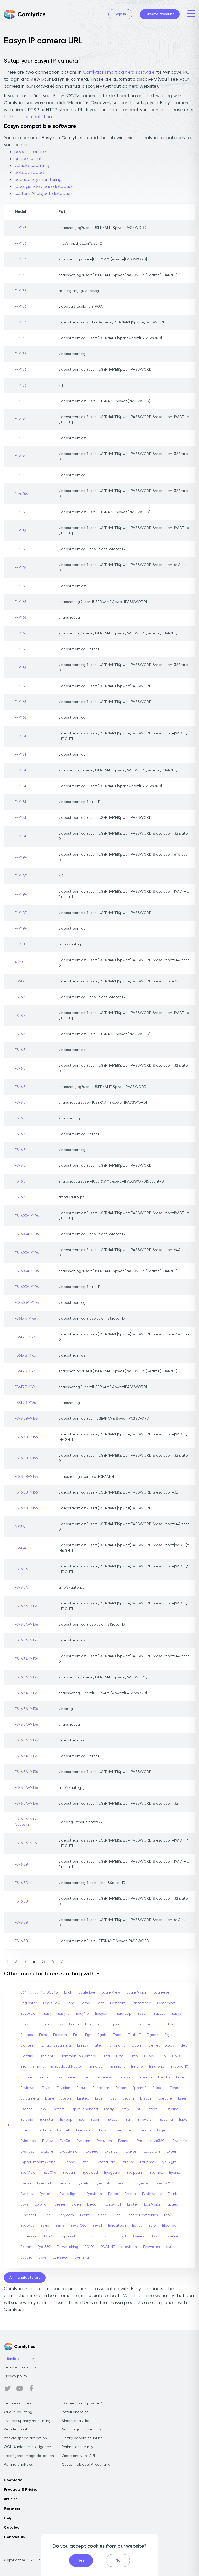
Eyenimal (82, 2257)
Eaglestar (29, 2003)
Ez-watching (67, 2247)
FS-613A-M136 (26, 1606)
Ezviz (24, 2204)
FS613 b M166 (25, 1319)
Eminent (118, 2067)
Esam (100, 2098)
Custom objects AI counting (86, 2465)
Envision (63, 2088)
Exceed (92, 2151)
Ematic (39, 2067)
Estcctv (153, 2109)
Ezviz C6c (78, 2226)
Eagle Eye (87, 1992)
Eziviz (60, 2226)
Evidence (28, 2141)
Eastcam (118, 2003)
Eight (169, 2035)
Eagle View (111, 1992)
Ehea (117, 2035)
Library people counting (82, 2438)
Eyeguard (112, 2173)
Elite (120, 2056)
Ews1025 (28, 2151)
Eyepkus (27, 2226)
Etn (128, 2120)
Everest (140, 2236)
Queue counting (18, 2412)
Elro (23, 2067)
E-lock (149, 2056)
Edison (101, 2215)
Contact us (14, 2537)
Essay (109, 2109)
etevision (129, 2247)
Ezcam (130, 2194)
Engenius (104, 2077)
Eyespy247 (164, 2183)
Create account (160, 14)
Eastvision (29, 2014)
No (118, 2560)
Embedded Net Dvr (67, 2067)
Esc (113, 2098)
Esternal (172, 2109)
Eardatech (117, 2226)
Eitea (99, 2045)
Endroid (45, 2077)
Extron (26, 2247)
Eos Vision (153, 2204)
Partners (12, 2509)
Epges (173, 2204)
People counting (18, 2403)
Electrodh (170, 2226)
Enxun (81, 2088)
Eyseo (113, 2194)
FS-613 (20, 997)
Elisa (106, 2056)
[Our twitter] (8, 2389)
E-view (48, 2141)
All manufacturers (25, 2278)
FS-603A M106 (27, 1216)
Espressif (68, 2236)
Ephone (176, 2088)
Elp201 (177, 2056)
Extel (86, 2162)
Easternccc (141, 2003)
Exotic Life (152, 2151)
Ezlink (172, 2194)
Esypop (66, 2120)
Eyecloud (90, 2173)
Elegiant (46, 2056)
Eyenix (175, 2173)
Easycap (124, 2014)
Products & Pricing (21, 2490)
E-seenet (29, 2215)
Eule (24, 2130)
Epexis (158, 2088)
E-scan (146, 2098)
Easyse (160, 2014)
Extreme (147, 2162)
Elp (163, 2056)
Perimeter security (77, 2447)
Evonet (124, 2141)
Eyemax (156, 2173)
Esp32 (49, 2236)
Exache (47, 2151)
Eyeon (26, 2183)
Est (138, 2109)
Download (13, 2480)
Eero (152, 2226)
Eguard (26, 2257)
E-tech (114, 2120)
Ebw (59, 2024)
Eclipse (114, 2024)
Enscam (145, 2077)
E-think (87, 2236)
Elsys (43, 2257)
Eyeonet (44, 2183)
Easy (48, 2014)
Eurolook (120, 2236)
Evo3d (65, 2141)
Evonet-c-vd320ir (151, 2141)
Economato (148, 2024)
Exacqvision (70, 2151)
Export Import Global (38, 2162)
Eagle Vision (137, 1992)
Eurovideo (85, 2130)
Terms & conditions (20, 2367)
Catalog (12, 2528)
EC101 (89, 2247)
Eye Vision (29, 2173)
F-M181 (20, 736)
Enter (181, 2077)
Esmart (58, 2109)
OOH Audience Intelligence (27, 2447)
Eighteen (28, 2045)
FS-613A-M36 (26, 1843)
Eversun (144, 2130)
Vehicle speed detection (25, 2438)
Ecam (74, 2024)
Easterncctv (167, 2003)
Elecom (93, 2204)
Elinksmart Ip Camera (78, 2056)
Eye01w (50, 2173)
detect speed (29, 173)
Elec (184, 2045)
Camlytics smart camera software (119, 72)
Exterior (128, 2162)
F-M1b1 (20, 836)
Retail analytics (75, 2412)
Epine (50, 2098)
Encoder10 (179, 2067)
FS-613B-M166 (26, 1419)
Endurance (66, 2077)
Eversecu (61, 2257)
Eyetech (46, 2194)
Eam (70, 2003)
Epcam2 (139, 2088)
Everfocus (123, 2130)
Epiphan (42, 2204)
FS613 (19, 981)
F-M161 (20, 401)
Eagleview (52, 2003)
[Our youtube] (19, 2389)
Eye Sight (169, 2162)
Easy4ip (82, 2014)
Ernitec (83, 2098)
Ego (88, 2035)
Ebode (44, 2024)
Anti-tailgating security (82, 2429)
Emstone (157, 2067)
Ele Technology (161, 2045)
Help (8, 2518)
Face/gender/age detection (29, 2456)
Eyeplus (64, 2183)
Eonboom (101, 2088)
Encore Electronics (142, 2215)
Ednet (137, 2226)
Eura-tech (42, 2130)
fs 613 (19, 963)
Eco (129, 2024)
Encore (26, 2077)
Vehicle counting (18, 2429)
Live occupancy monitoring (27, 2421)
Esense (27, 2109)
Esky (42, 2109)
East (100, 2003)
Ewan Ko (180, 2141)
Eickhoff (134, 2035)
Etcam (96, 2120)
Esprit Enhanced (84, 2109)
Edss (43, 2035)
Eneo (86, 2077)
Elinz (117, 2215)
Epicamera (30, 2098)
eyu (169, 2247)
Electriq (27, 2056)
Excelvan (112, 2151)
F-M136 (21, 228)
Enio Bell (125, 2077)
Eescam (60, 2035)
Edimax (27, 2035)
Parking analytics (18, 2465)
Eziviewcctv (152, 2194)
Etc (81, 2120)
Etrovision (145, 2120)
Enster (133, 2204)
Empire (137, 2067)
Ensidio (164, 2077)
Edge (169, 2024)
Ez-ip (45, 2226)
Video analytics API (78, 2456)
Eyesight (102, 2183)
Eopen (121, 2088)
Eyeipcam (135, 2173)
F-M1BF (21, 858)
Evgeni (163, 2130)
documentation (35, 117)
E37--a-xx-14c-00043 (39, 1992)
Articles (11, 2499)
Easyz (177, 2014)
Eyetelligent (70, 2194)
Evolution (104, 2141)
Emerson (97, 2067)
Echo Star (93, 2024)
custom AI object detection (44, 194)
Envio (46, 2088)
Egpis (102, 2035)
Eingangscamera (56, 2045)
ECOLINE (108, 2247)
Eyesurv (27, 2194)
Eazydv (26, 2024)
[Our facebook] (31, 2389)
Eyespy (143, 2183)
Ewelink (173, 2236)
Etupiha (166, 2120)
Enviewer (28, 2088)
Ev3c (47, 2215)
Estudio (27, 2120)
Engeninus (29, 2236)
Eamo (85, 2003)
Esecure (165, 2098)
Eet (76, 2035)
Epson (66, 2098)
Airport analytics (76, 2421)
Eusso (104, 2130)
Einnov (83, 2045)
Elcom (137, 2045)
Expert (172, 2151)
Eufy (103, 2236)
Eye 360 (44, 2247)
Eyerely (83, 2183)
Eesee (60, 2204)
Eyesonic (123, 2183)
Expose (69, 2162)
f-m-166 (21, 494)
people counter (31, 152)
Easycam (103, 2014)
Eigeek (153, 2035)
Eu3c (183, 2120)
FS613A (20, 1548)
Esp (167, 2215)
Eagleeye (161, 1992)
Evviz (156, 2236)
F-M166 (20, 512)
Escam (128, 2098)
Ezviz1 (97, 2226)
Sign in (120, 14)
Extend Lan (105, 2162)
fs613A (20, 1527)
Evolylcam (65, 2215)
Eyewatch (151, 2247)
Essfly (125, 2109)
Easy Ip (64, 2014)
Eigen (76, 2204)
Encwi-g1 (113, 2204)
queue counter (30, 159)
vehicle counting (32, 166)
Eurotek (63, 2130)
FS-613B (21, 1865)
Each (68, 1992)
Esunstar (47, 2120)
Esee (182, 2098)
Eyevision (94, 2194)
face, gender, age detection (44, 187)
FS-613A (21, 1569)
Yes (81, 2560)
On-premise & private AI (83, 2403)
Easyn (143, 2014)
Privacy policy (16, 2376)
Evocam (83, 2141)
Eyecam (69, 2173)
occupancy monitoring (38, 180)
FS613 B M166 (25, 1337)
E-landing (118, 2045)
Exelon (132, 2151)
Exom (85, 2215)
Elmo (134, 2056)
